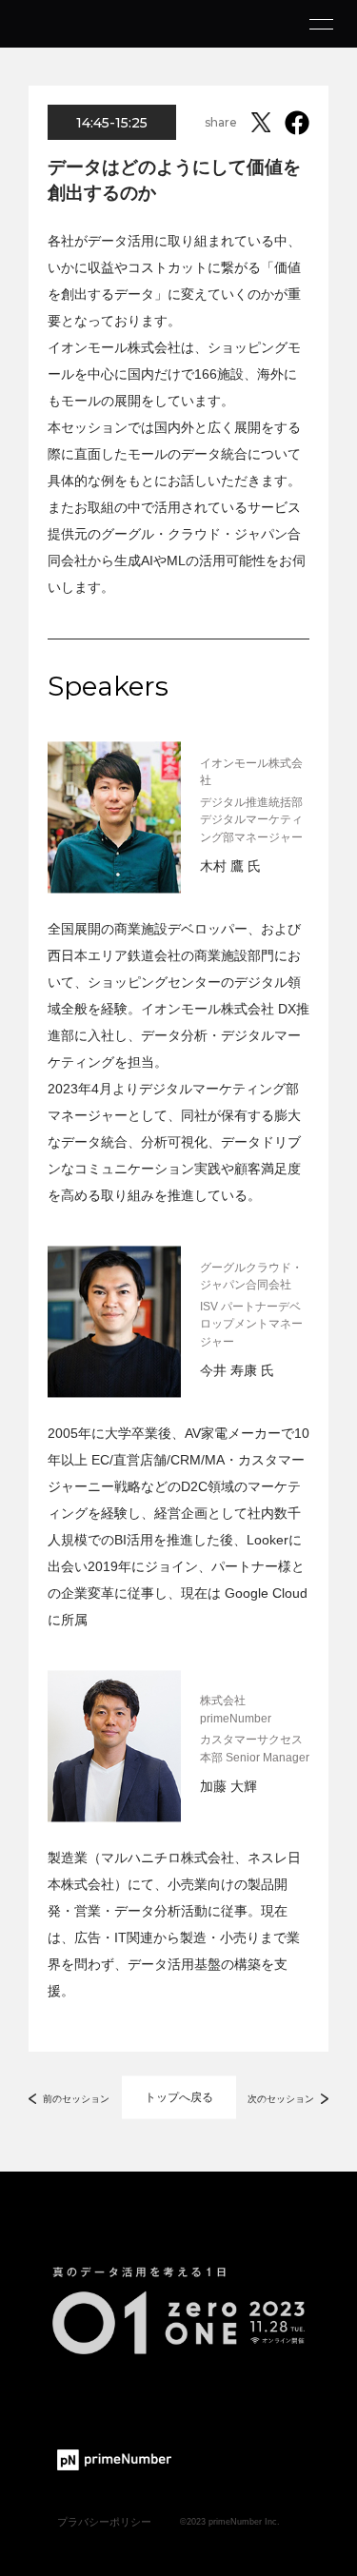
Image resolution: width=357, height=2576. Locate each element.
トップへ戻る (179, 2097)
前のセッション (76, 2099)
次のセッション (281, 2099)
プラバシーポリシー (104, 2522)
